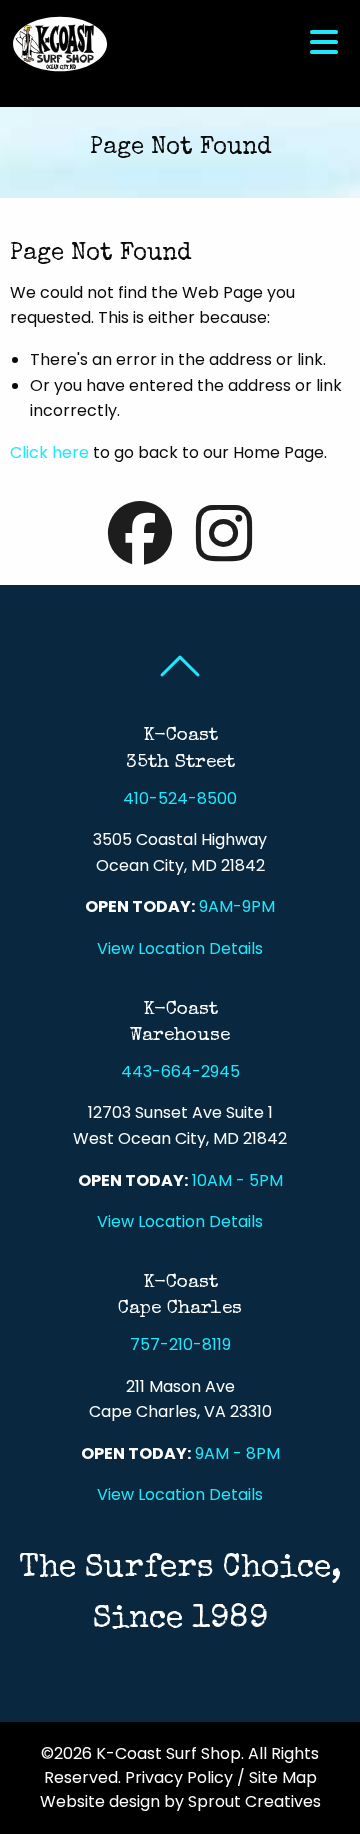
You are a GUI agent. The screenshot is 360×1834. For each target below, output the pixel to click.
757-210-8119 (180, 1344)
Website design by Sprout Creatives (180, 1801)
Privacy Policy (179, 1777)
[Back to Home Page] (60, 42)
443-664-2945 (180, 1071)
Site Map (283, 1777)
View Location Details (180, 948)
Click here (49, 452)
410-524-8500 (180, 798)
